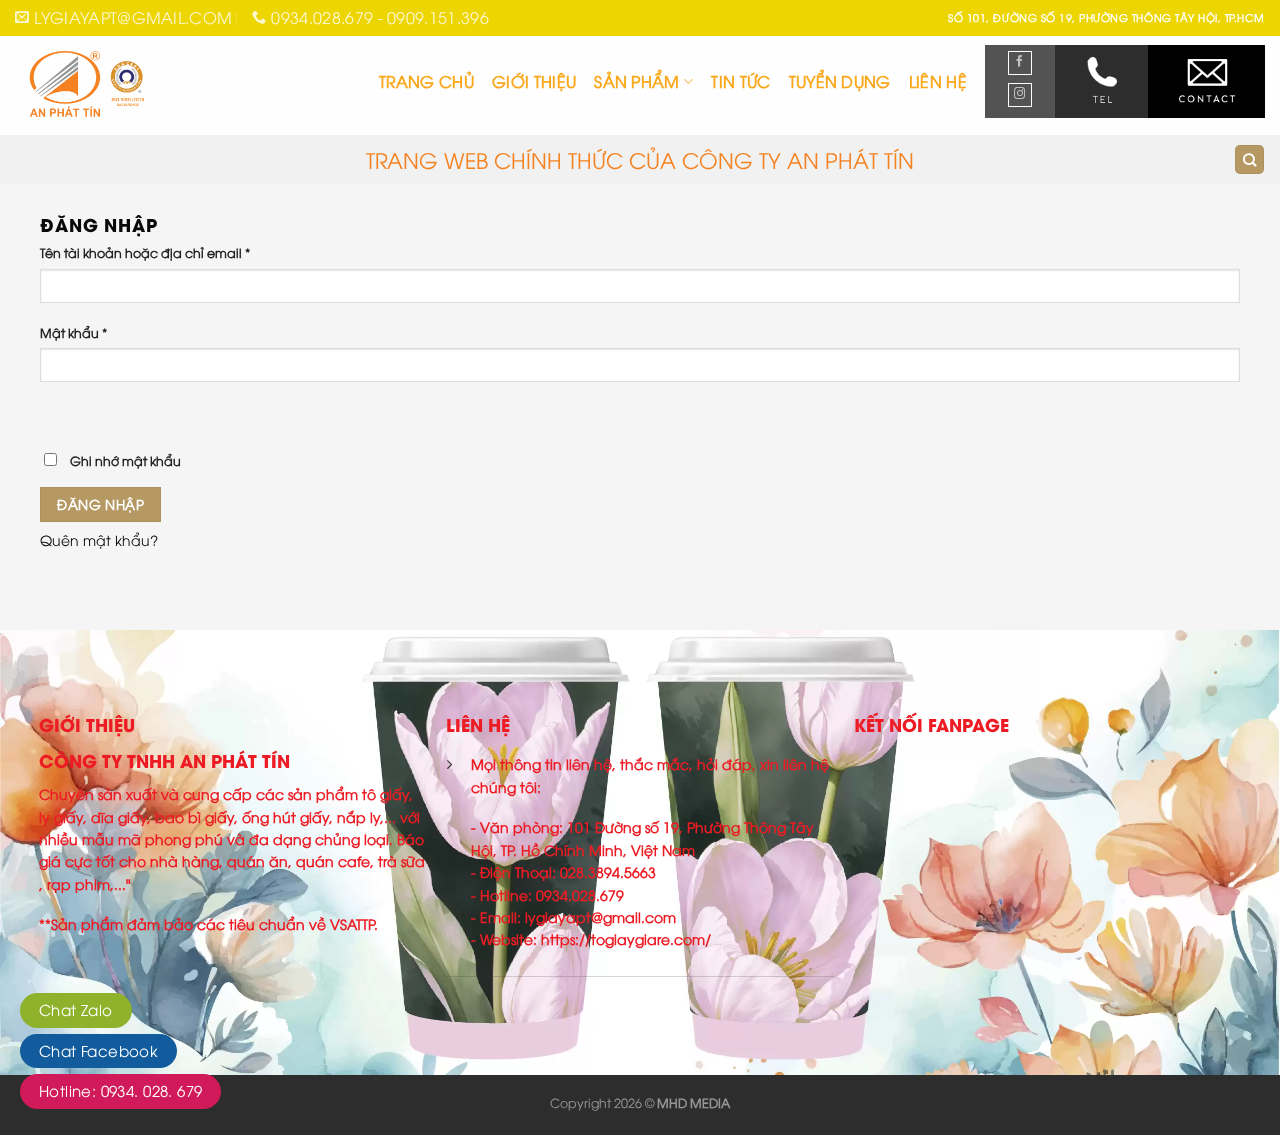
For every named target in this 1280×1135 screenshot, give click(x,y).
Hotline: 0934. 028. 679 (120, 1090)
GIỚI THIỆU (534, 81)
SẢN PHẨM (637, 81)
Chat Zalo (76, 1009)
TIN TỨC (740, 81)
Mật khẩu (73, 332)
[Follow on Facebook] (1020, 63)
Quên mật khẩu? (99, 539)
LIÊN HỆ (938, 81)
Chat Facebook (98, 1050)
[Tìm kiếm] (1249, 159)
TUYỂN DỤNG (840, 81)
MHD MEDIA (693, 1102)
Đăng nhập (100, 503)
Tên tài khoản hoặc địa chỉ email (145, 252)
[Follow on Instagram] (1020, 95)
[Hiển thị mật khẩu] (57, 413)
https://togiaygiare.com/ (626, 938)
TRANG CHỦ (426, 81)
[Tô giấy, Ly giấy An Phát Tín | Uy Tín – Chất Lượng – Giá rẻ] (131, 85)
